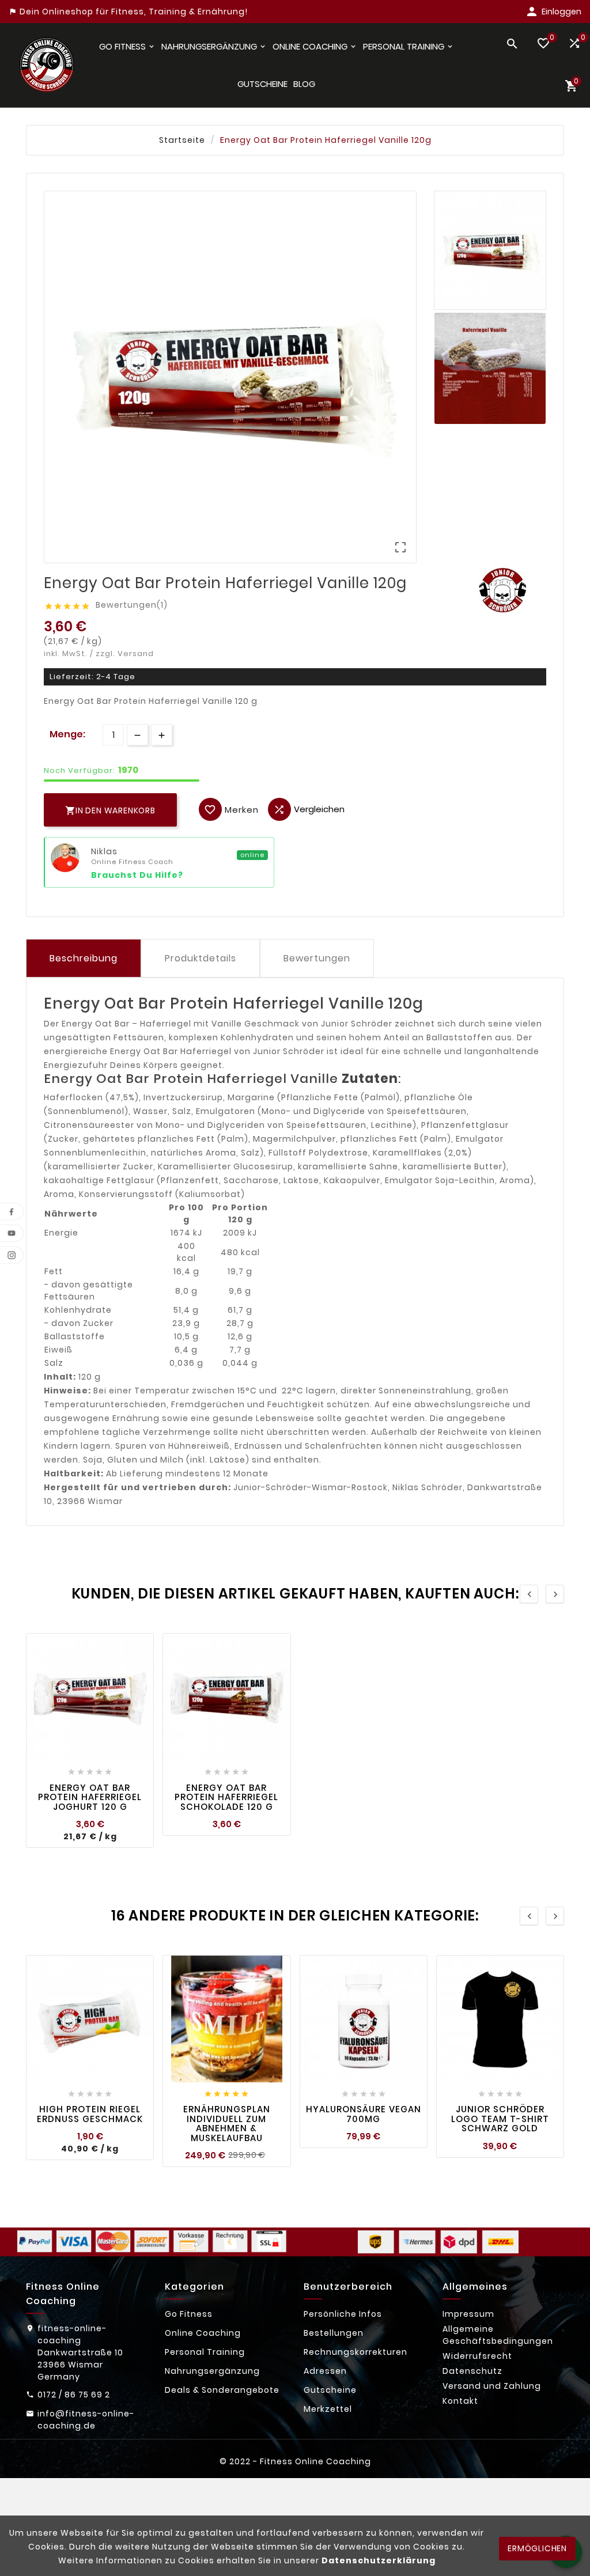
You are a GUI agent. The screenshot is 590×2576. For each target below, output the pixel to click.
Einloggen (561, 12)
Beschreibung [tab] (84, 958)
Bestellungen (334, 2333)
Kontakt (460, 2401)
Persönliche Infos (343, 2314)
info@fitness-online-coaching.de (86, 2420)
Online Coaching (203, 2333)
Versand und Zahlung (492, 2386)
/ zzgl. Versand (122, 654)
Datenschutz (472, 2371)
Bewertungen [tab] (317, 958)
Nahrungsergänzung (212, 2371)
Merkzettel (328, 2409)
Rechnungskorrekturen (355, 2352)
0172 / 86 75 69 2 (74, 2395)
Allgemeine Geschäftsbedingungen (498, 2335)
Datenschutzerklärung (379, 2560)
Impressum (468, 2314)
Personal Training (205, 2352)
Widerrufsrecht (477, 2356)
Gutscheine (330, 2390)
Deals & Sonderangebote (222, 2390)
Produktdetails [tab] (201, 958)
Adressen (325, 2371)
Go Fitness (189, 2314)
